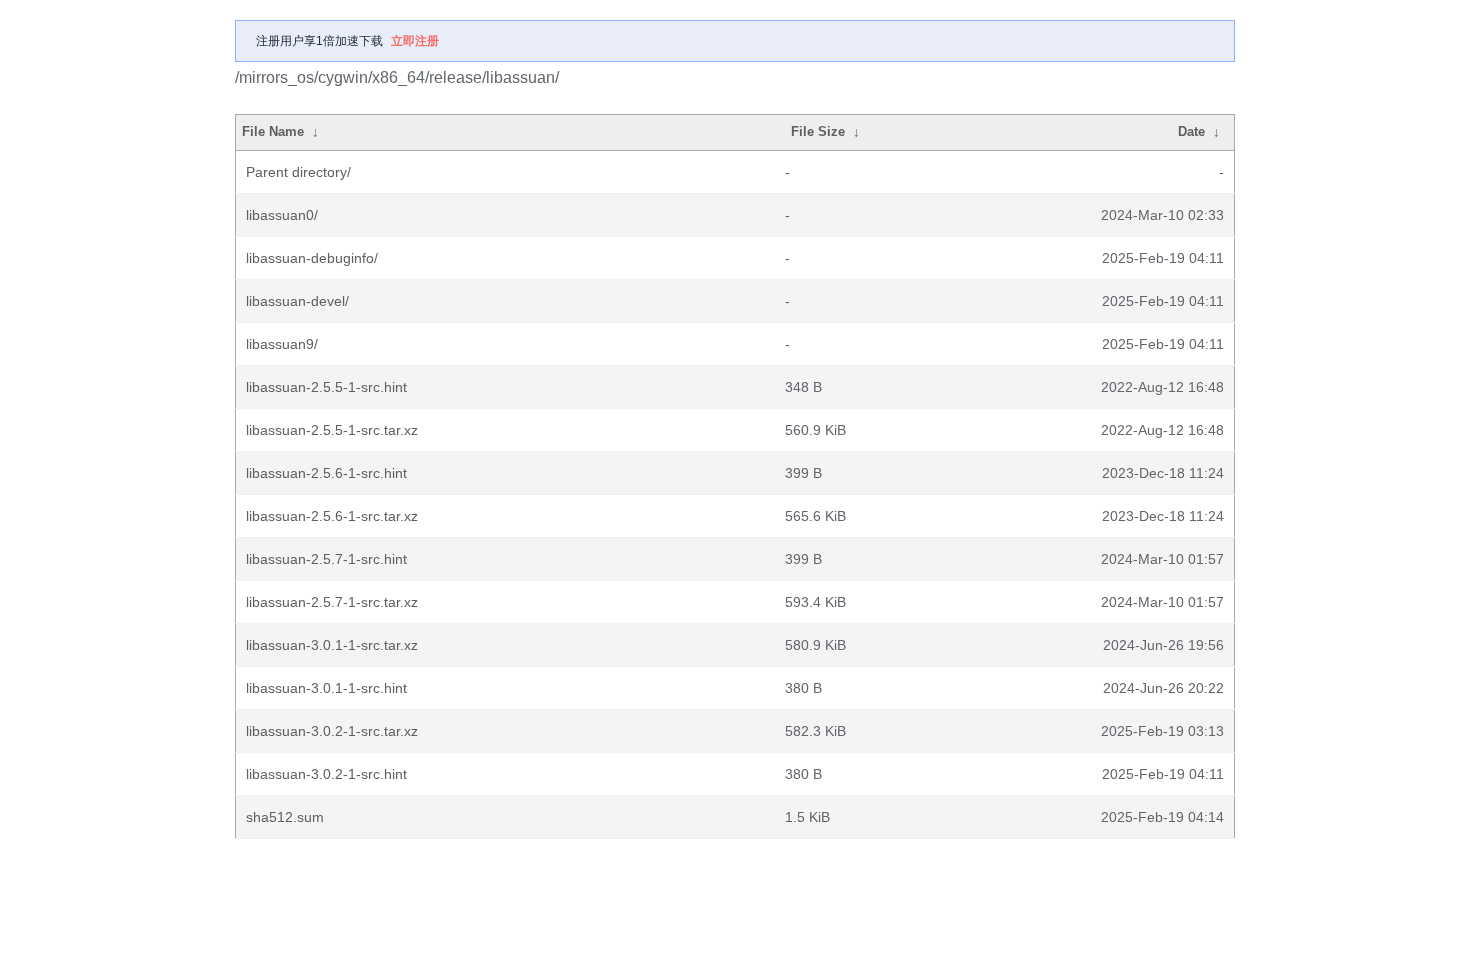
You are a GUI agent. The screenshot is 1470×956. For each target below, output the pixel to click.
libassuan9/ (282, 344)
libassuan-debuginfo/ (312, 258)
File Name (273, 131)
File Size (818, 131)
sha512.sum (285, 817)
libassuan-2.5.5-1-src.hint (326, 387)
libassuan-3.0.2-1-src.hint (326, 774)
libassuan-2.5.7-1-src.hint (326, 559)
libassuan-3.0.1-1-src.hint (326, 688)
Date (1191, 131)
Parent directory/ (298, 172)
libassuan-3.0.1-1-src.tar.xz (332, 645)
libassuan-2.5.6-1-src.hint (326, 473)
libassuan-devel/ (297, 301)
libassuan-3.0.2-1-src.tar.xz (332, 731)
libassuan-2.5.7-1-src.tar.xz (332, 602)
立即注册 (415, 41)
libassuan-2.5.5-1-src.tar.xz (332, 430)
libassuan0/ (282, 215)
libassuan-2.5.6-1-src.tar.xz (332, 516)
